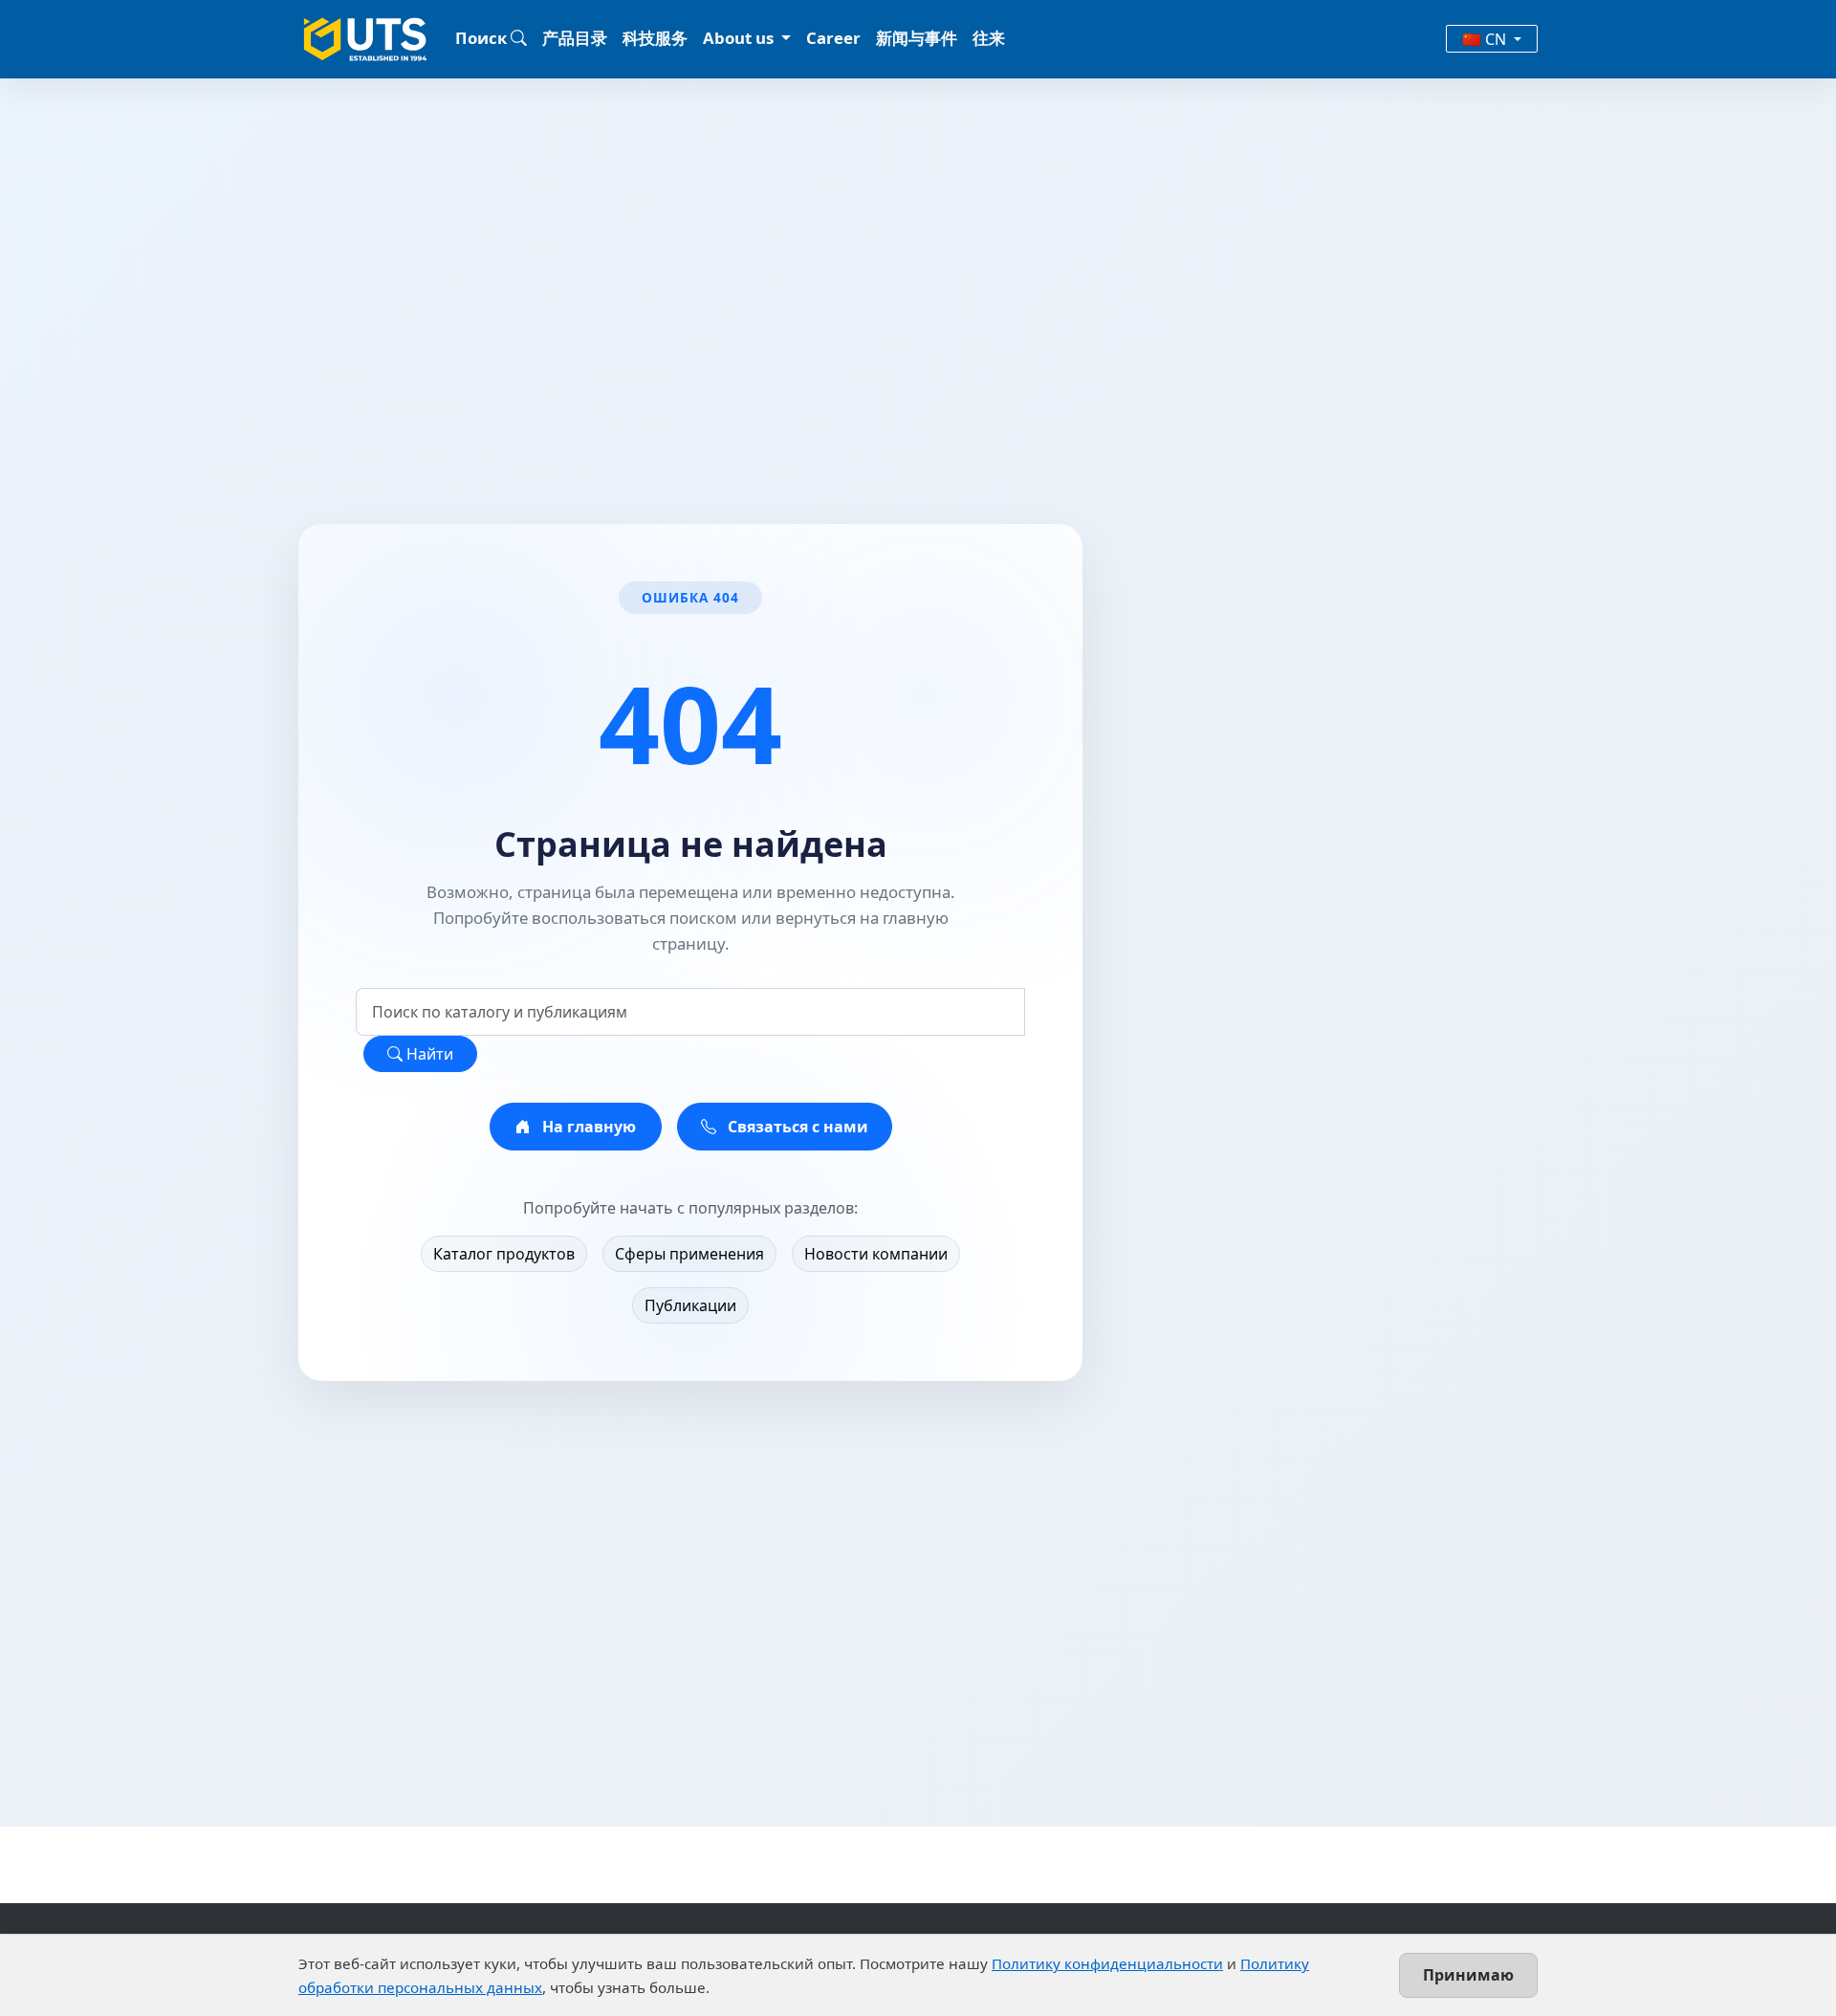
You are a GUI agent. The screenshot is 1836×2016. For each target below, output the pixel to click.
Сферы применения (689, 1254)
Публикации (690, 1305)
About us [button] (740, 38)
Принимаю (1468, 1975)
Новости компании (876, 1254)
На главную (587, 1127)
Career (833, 38)
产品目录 (575, 38)
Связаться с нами (796, 1127)
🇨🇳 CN (1486, 39)
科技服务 (655, 38)
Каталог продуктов (504, 1254)
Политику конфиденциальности (1107, 1963)
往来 (989, 38)
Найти (428, 1054)
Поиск (483, 38)
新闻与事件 (917, 38)
